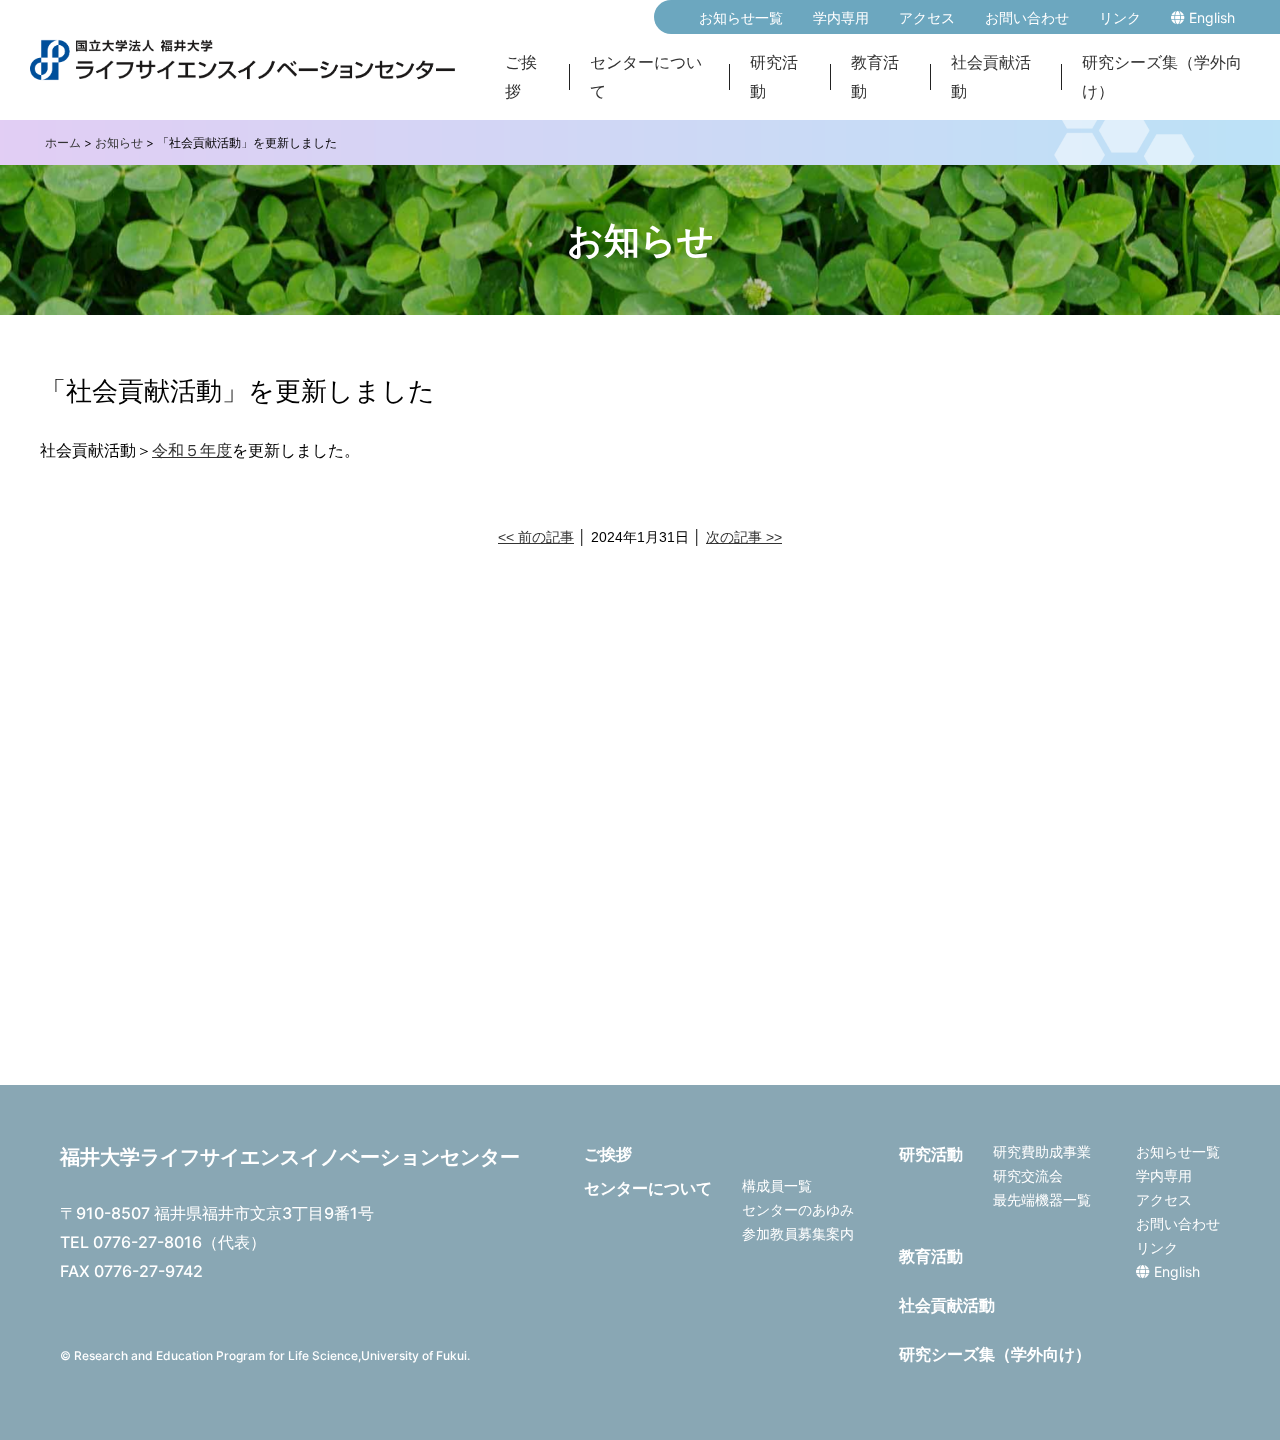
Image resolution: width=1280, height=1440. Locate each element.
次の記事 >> (744, 537)
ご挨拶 (521, 77)
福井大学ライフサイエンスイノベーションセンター (290, 1157)
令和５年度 (192, 450)
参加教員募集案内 (798, 1233)
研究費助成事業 (1042, 1151)
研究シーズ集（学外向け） (1162, 77)
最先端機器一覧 (1042, 1199)
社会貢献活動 (991, 77)
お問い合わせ (1027, 17)
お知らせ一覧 (741, 17)
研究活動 (774, 77)
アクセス (927, 17)
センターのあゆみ (798, 1209)
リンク (1120, 17)
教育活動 (875, 77)
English (1210, 17)
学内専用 (841, 17)
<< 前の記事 (536, 537)
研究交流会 (1028, 1175)
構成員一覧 (777, 1185)
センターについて (646, 77)
